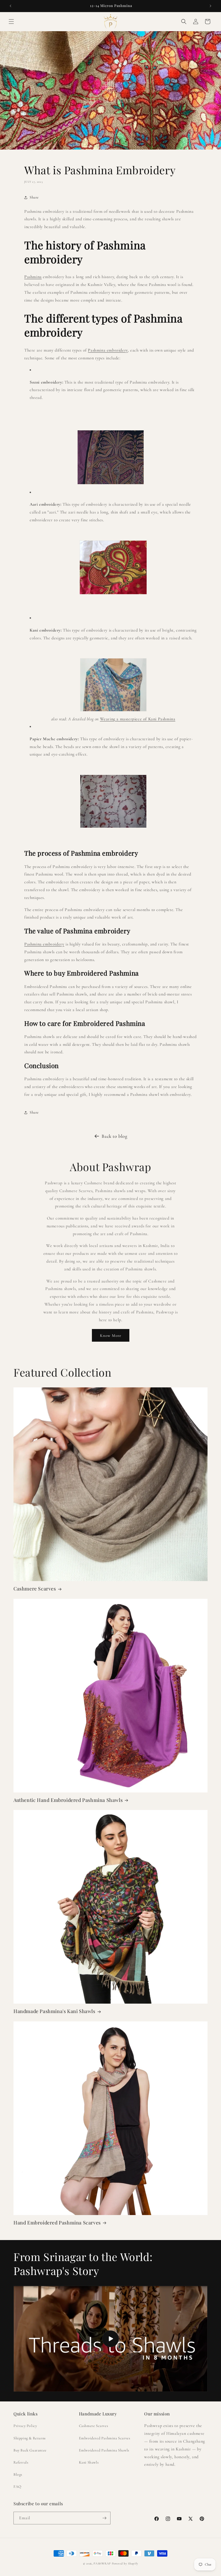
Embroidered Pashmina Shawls (104, 2450)
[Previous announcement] (11, 6)
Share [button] (34, 197)
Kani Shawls (89, 2462)
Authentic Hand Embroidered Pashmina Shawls (68, 1800)
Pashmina (33, 277)
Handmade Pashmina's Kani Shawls (54, 2011)
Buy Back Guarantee (30, 2450)
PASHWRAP (102, 2563)
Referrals (21, 2462)
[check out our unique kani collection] (113, 711)
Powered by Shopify (125, 2563)
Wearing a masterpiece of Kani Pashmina (138, 719)
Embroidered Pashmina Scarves (105, 2438)
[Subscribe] (104, 2518)
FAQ (18, 2487)
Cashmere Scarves (35, 1589)
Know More (111, 1335)
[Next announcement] (210, 6)
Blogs (18, 2474)
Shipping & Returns (30, 2438)
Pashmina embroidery (108, 350)
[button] (11, 22)
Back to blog (114, 1136)
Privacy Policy (25, 2426)
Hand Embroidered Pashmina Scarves (57, 2223)
